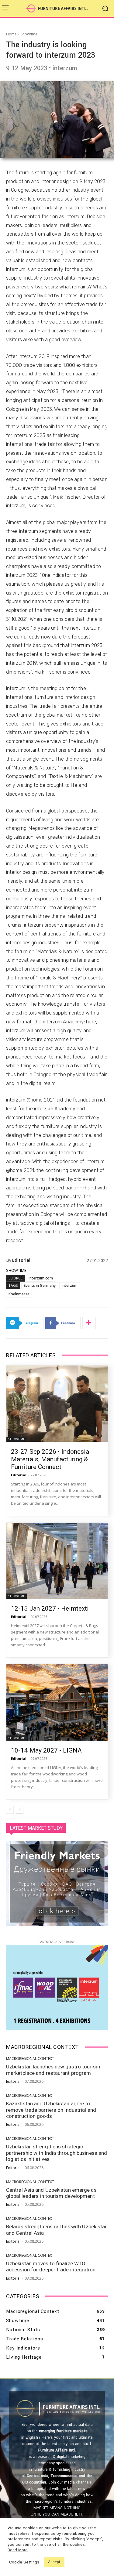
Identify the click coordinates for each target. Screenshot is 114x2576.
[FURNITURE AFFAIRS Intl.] (57, 8)
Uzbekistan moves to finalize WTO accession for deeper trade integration (51, 2267)
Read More (18, 2550)
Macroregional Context (30, 2059)
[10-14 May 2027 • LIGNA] (57, 1702)
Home (11, 34)
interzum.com (41, 1278)
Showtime (29, 34)
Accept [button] (54, 2562)
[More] (89, 1323)
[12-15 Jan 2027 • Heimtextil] (57, 1561)
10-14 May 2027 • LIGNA (46, 1750)
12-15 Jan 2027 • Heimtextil (51, 1608)
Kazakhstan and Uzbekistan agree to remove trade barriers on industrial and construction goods (51, 2110)
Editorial (21, 1260)
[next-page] (20, 1810)
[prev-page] (10, 1810)
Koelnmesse (19, 1294)
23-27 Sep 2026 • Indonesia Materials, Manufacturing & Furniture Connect (50, 1459)
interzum (70, 1285)
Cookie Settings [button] (24, 2562)
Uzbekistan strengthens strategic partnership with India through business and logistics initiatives (57, 2153)
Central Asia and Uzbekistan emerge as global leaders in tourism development (51, 2193)
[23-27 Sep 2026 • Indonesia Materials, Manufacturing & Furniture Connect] (57, 1404)
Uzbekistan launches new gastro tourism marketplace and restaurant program (53, 2070)
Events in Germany (40, 1285)
